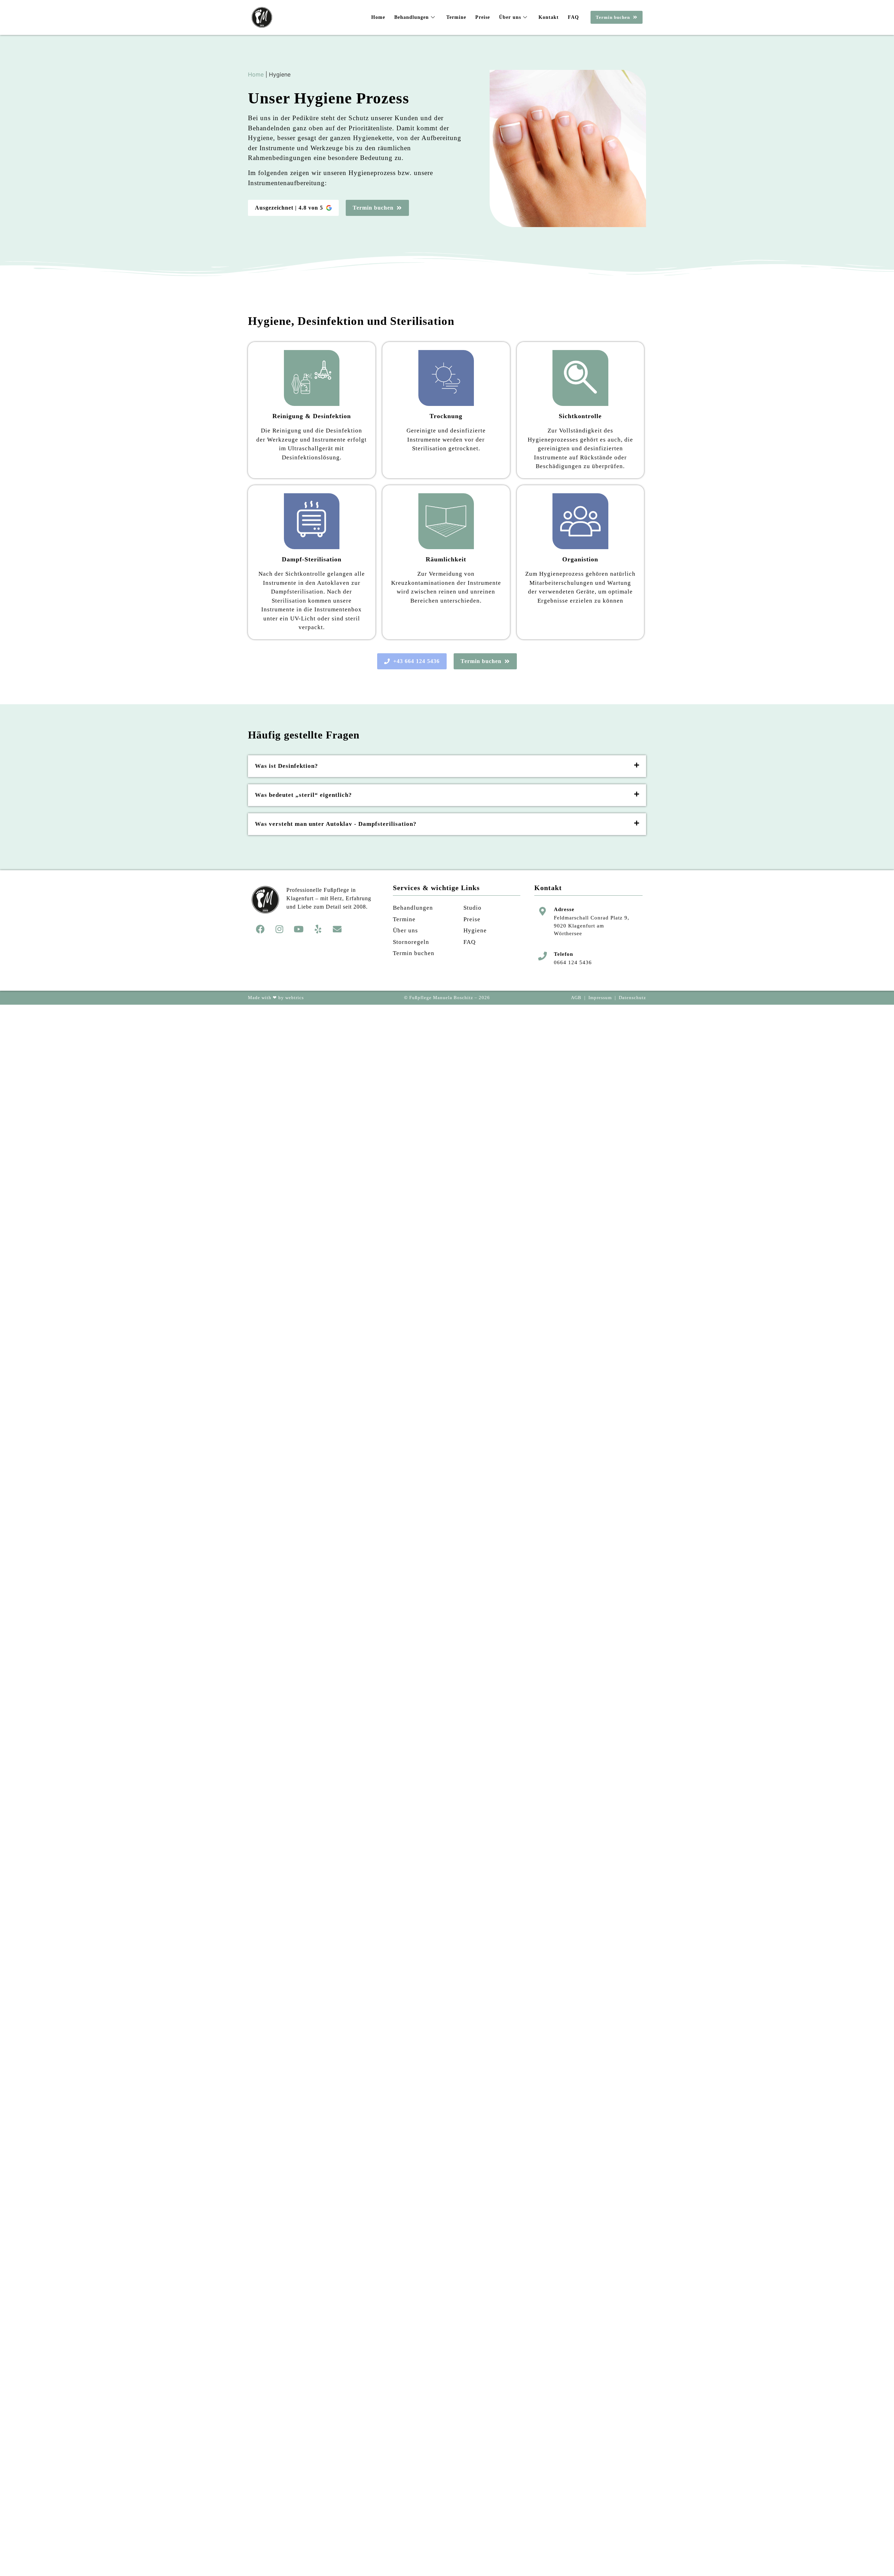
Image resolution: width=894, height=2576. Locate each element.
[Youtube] (299, 929)
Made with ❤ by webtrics (276, 998)
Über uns (510, 17)
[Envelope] (337, 929)
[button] (447, 766)
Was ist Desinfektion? (287, 766)
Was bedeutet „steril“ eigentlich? (303, 795)
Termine (456, 17)
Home (378, 17)
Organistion (580, 559)
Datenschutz (632, 998)
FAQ (573, 17)
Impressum (600, 998)
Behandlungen (412, 17)
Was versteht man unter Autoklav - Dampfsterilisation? (336, 824)
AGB (576, 998)
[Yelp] (318, 929)
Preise (483, 17)
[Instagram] (279, 929)
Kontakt (549, 17)
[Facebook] (260, 929)
